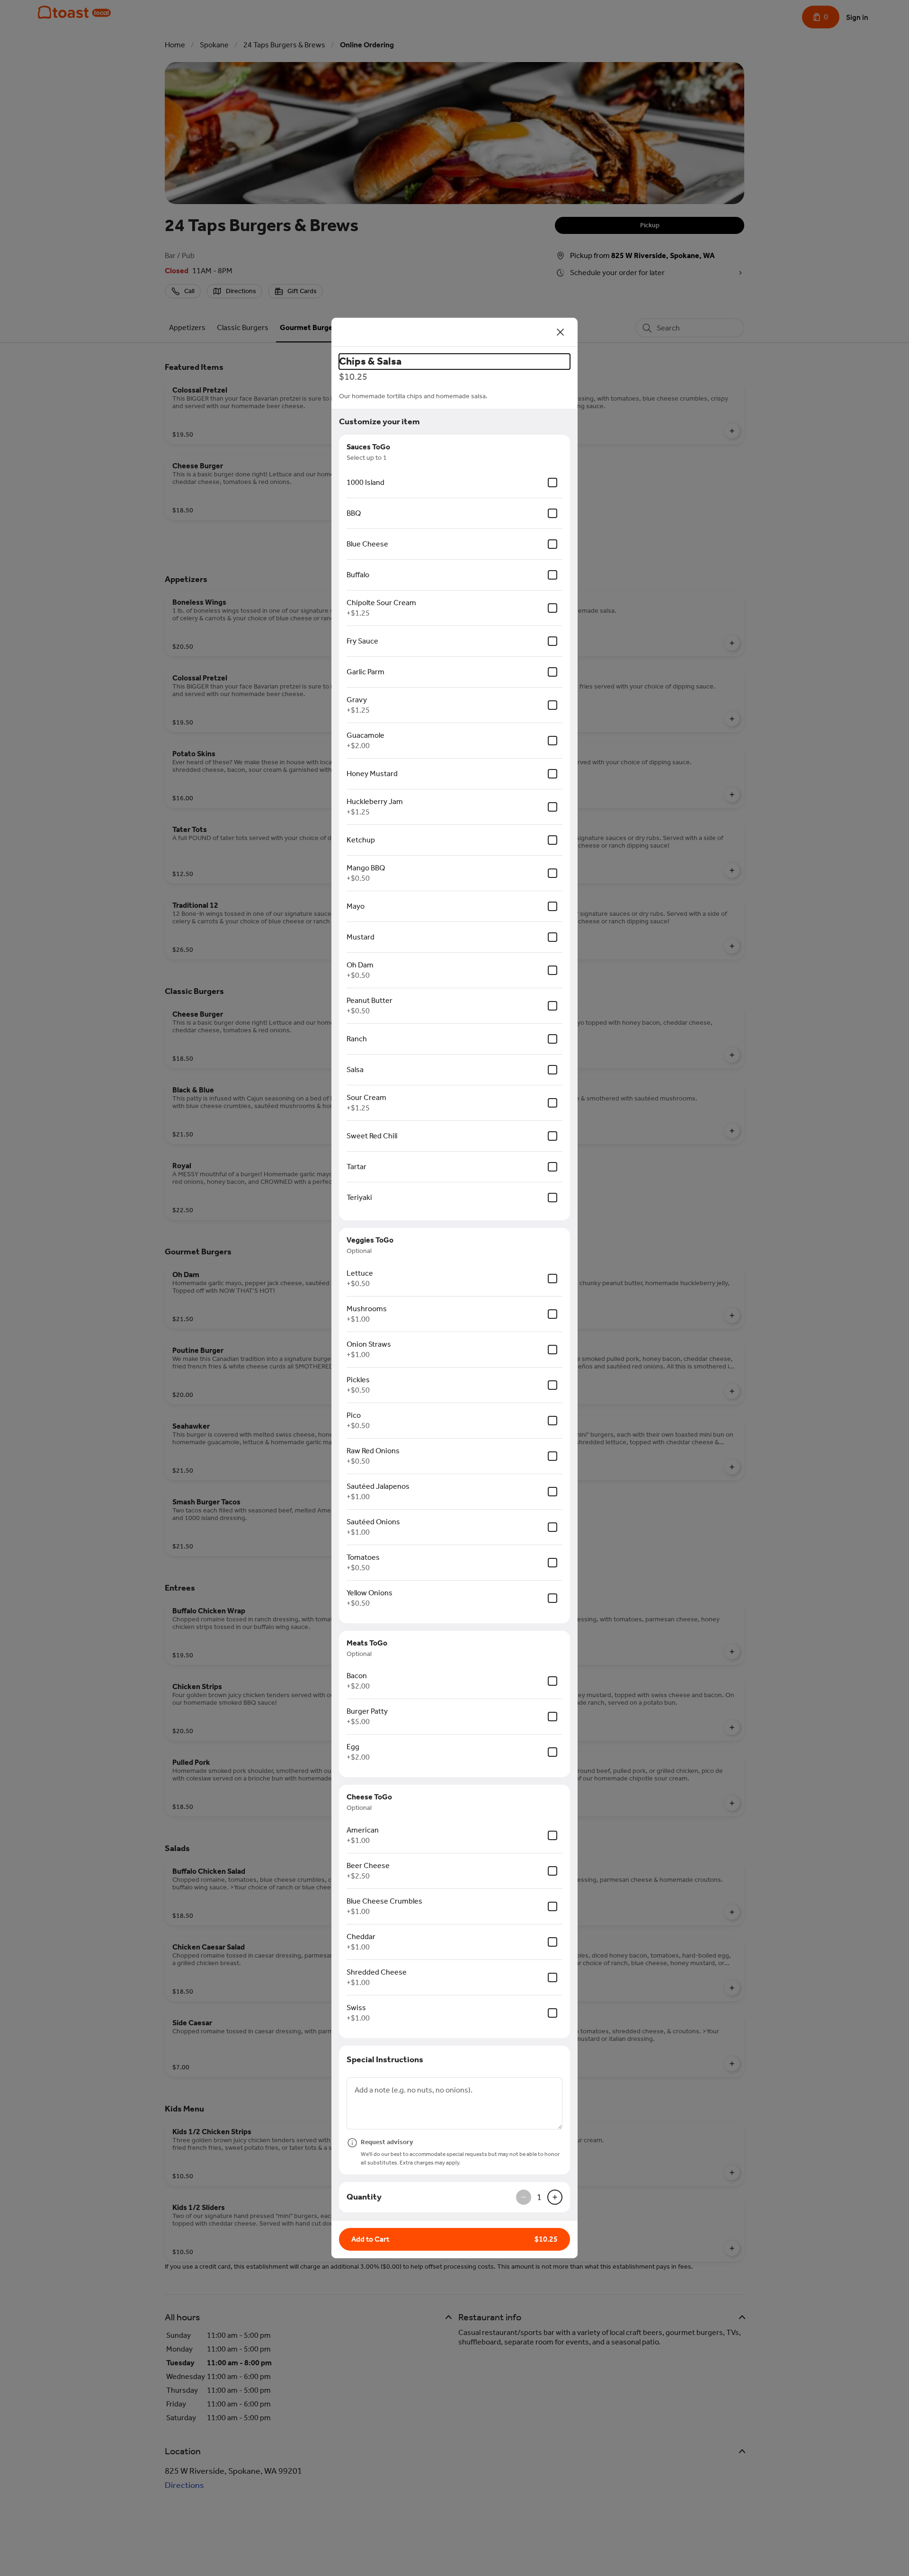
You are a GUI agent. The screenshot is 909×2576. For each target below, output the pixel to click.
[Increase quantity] (555, 2197)
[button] (454, 2239)
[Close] (561, 332)
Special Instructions (385, 2059)
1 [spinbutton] (539, 2197)
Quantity (364, 2197)
